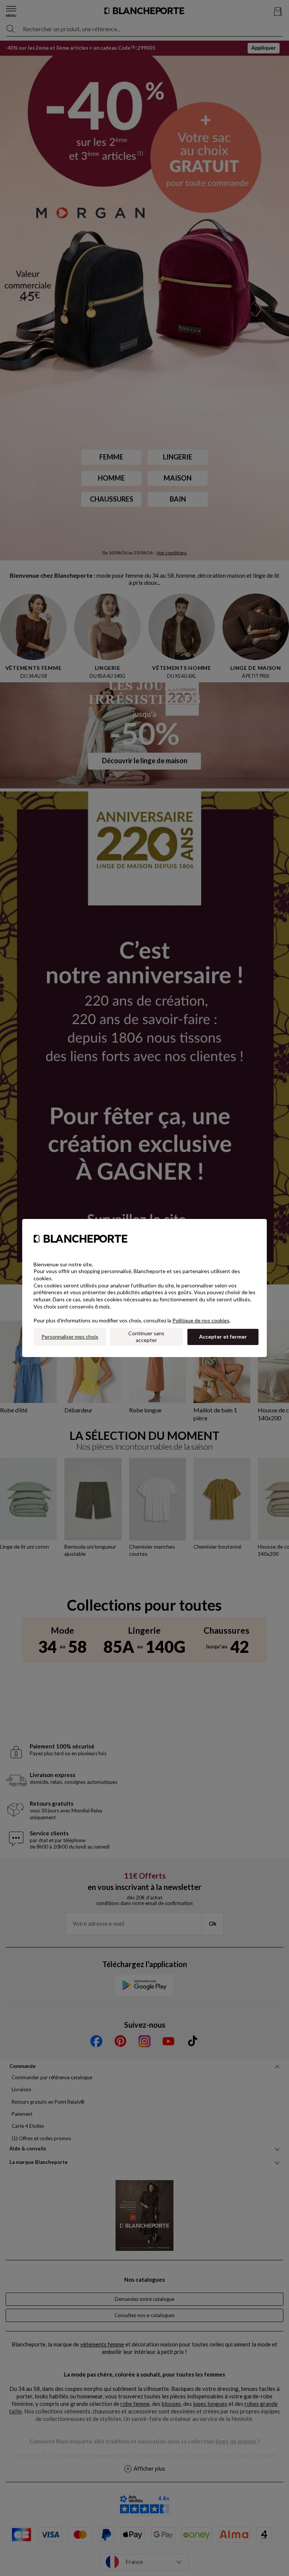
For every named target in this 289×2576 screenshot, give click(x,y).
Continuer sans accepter (146, 1337)
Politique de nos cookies (201, 1320)
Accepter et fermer (223, 1337)
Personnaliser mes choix (70, 1337)
